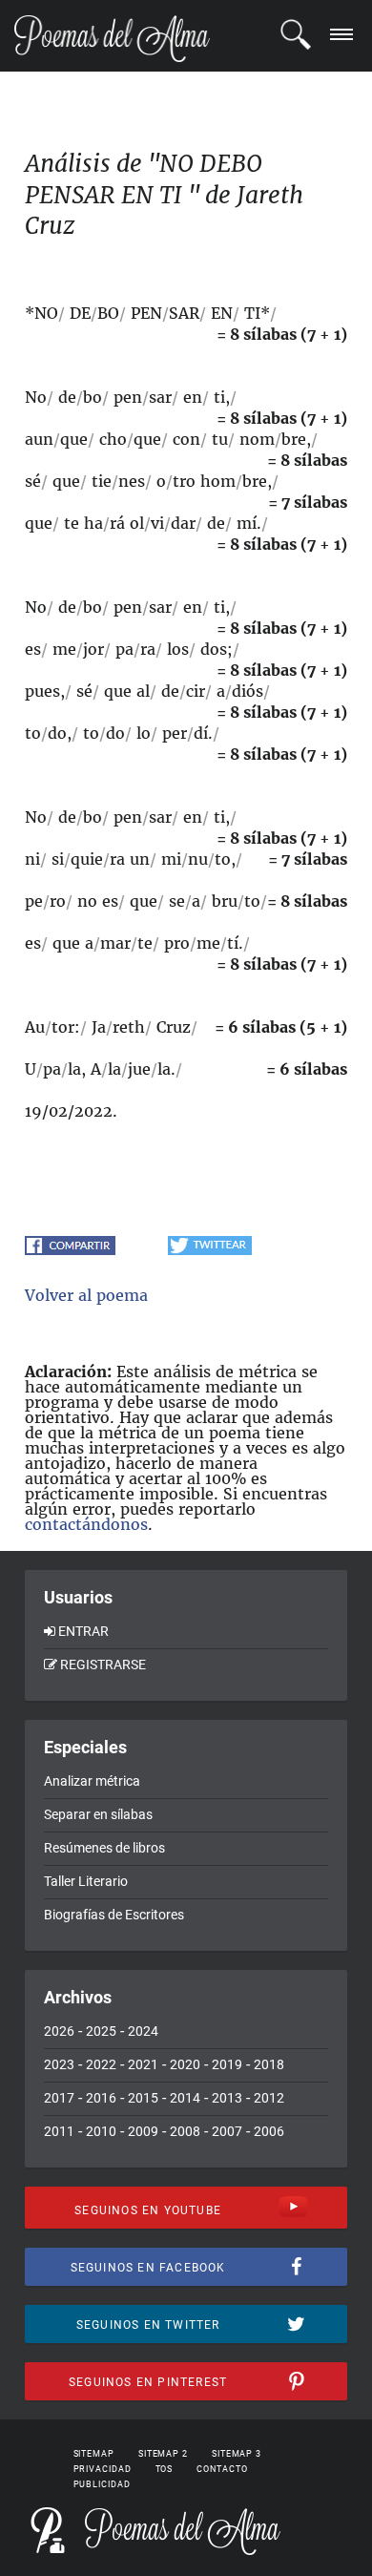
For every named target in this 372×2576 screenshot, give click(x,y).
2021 (143, 2064)
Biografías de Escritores (114, 1915)
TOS (165, 2469)
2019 (227, 2064)
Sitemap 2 (163, 2454)
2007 (227, 2131)
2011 (59, 2131)
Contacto (222, 2469)
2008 (185, 2131)
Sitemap (94, 2454)
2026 (59, 2031)
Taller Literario (86, 1881)
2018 (269, 2064)
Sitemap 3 (237, 2454)
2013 (227, 2098)
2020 (185, 2064)
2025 (101, 2031)
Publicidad (102, 2484)
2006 (269, 2131)
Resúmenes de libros (104, 1848)
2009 (143, 2131)
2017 (59, 2098)
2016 (101, 2098)
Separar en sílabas (98, 1814)
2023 (59, 2064)
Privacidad (103, 2469)
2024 (143, 2031)
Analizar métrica (92, 1781)
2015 (143, 2098)
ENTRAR (83, 1631)
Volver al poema (86, 1295)
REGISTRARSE (103, 1665)
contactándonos (86, 1524)
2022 (101, 2064)
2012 (269, 2098)
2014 (185, 2098)
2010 (101, 2131)
